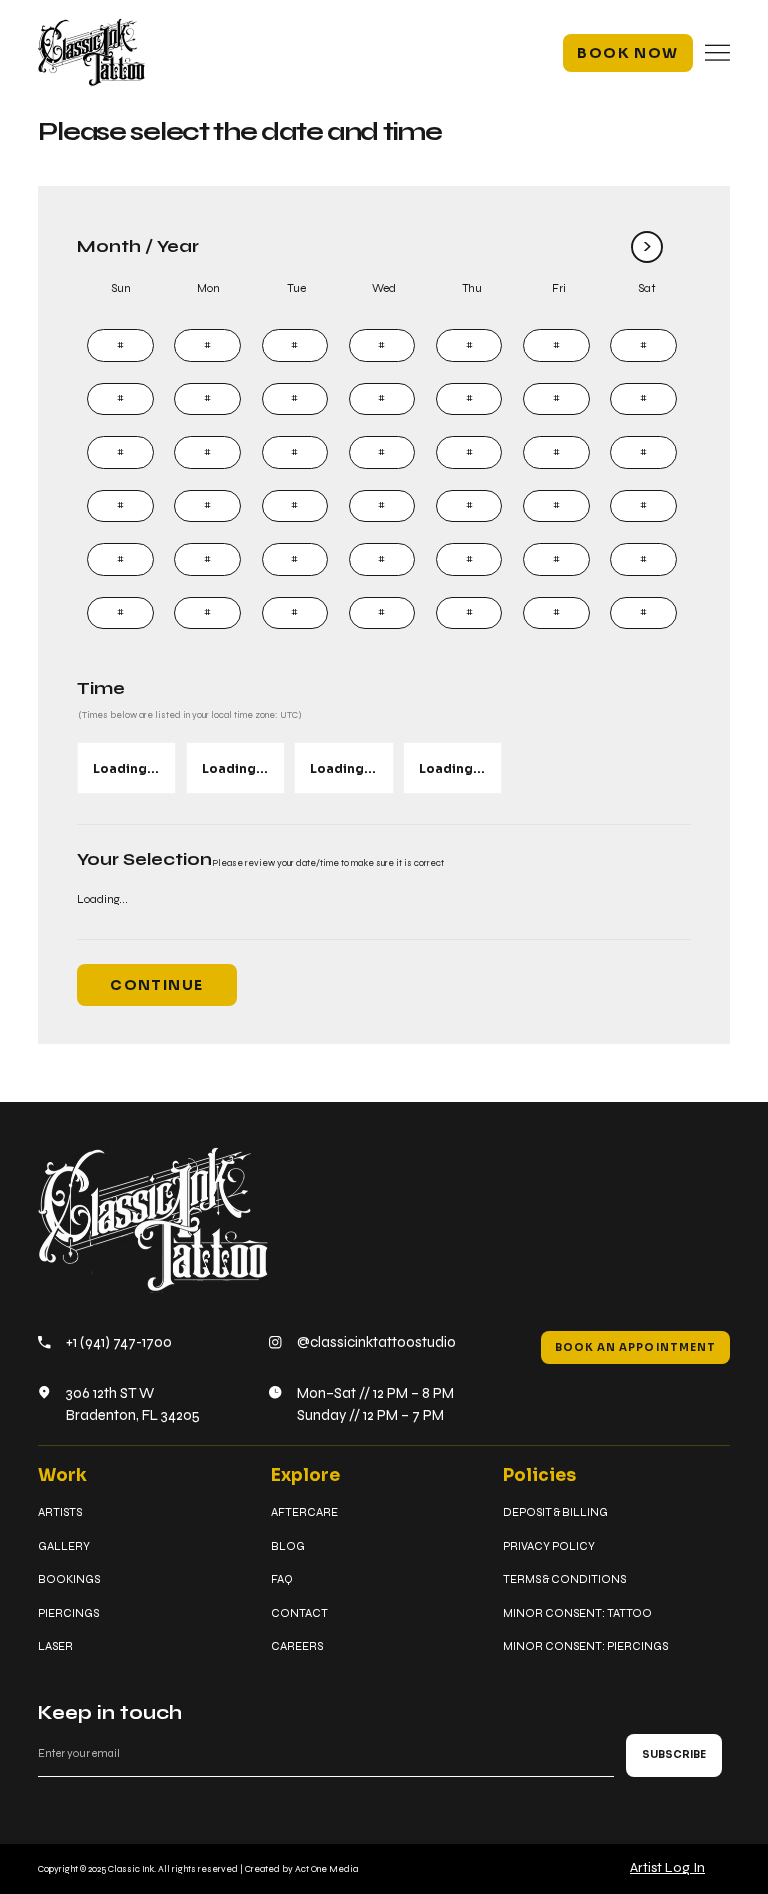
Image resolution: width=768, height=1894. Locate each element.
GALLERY (64, 1546)
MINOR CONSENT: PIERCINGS (585, 1646)
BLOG (288, 1546)
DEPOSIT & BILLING (555, 1512)
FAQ (282, 1579)
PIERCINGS (68, 1613)
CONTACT (299, 1613)
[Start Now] (120, 345)
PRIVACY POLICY (549, 1546)
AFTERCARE (304, 1512)
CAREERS (297, 1646)
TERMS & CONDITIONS (564, 1579)
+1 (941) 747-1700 (119, 1342)
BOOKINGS (69, 1579)
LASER (55, 1646)
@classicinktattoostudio (376, 1342)
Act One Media (326, 1869)
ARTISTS (60, 1512)
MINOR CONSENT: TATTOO (577, 1613)
